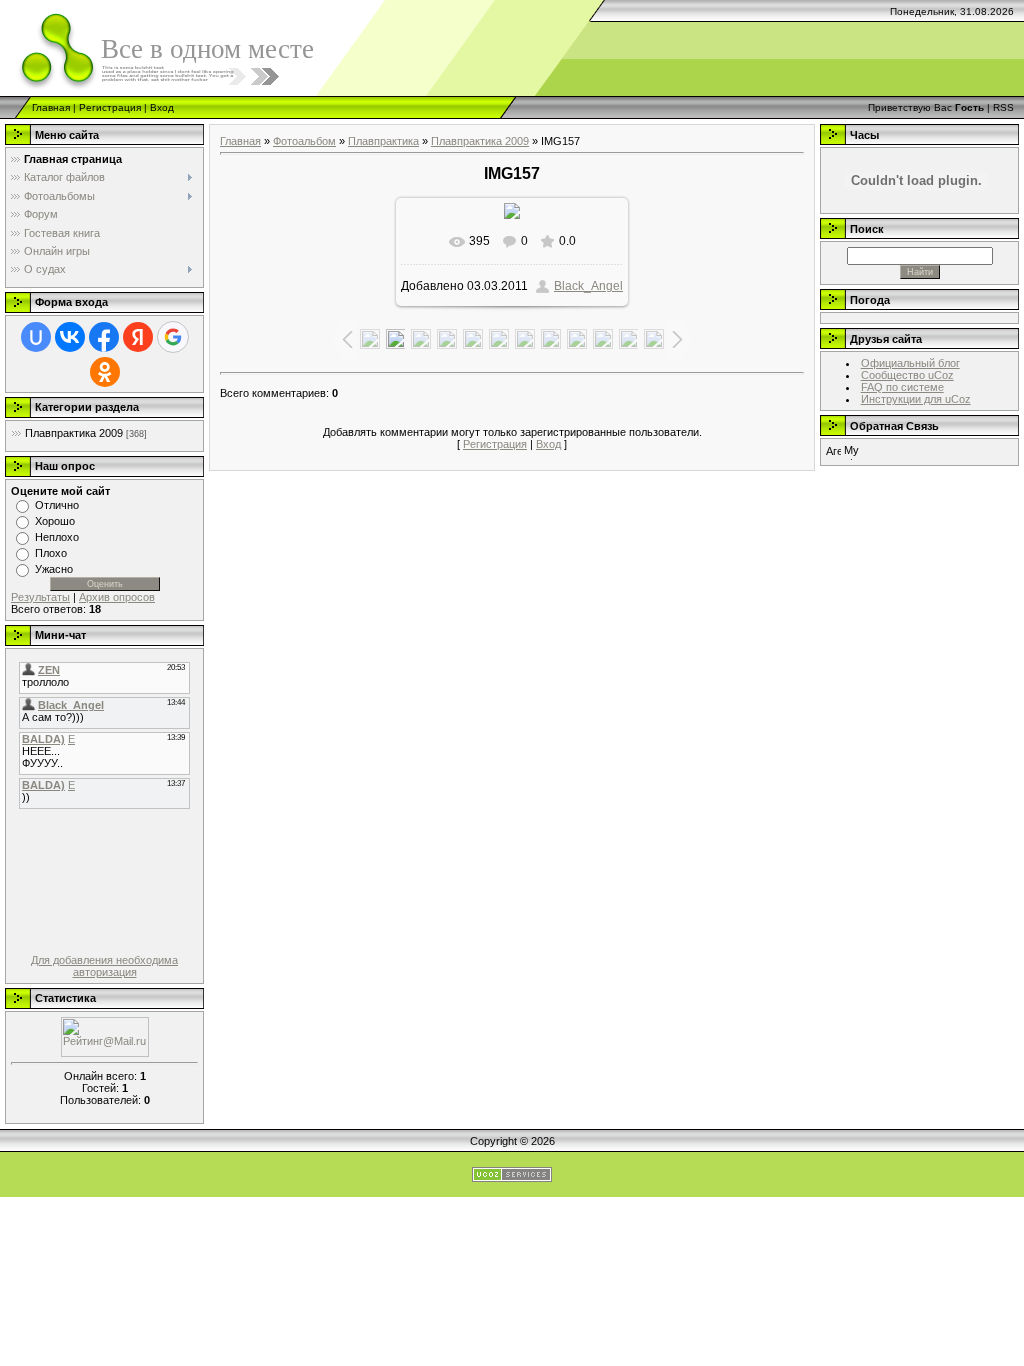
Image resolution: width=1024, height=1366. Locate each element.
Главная (51, 107)
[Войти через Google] (173, 337)
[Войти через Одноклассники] (105, 372)
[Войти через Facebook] (104, 337)
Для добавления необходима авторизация (104, 966)
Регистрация (110, 107)
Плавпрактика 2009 (74, 433)
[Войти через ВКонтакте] (70, 337)
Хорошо (55, 521)
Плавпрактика (383, 141)
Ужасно (54, 569)
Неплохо (57, 537)
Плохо (51, 553)
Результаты (40, 597)
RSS (1003, 107)
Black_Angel (588, 286)
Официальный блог (910, 363)
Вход (162, 107)
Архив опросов (117, 597)
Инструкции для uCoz (916, 399)
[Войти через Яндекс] (138, 337)
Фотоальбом (304, 141)
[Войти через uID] (36, 337)
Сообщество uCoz (907, 375)
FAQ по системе (902, 387)
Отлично (57, 505)
